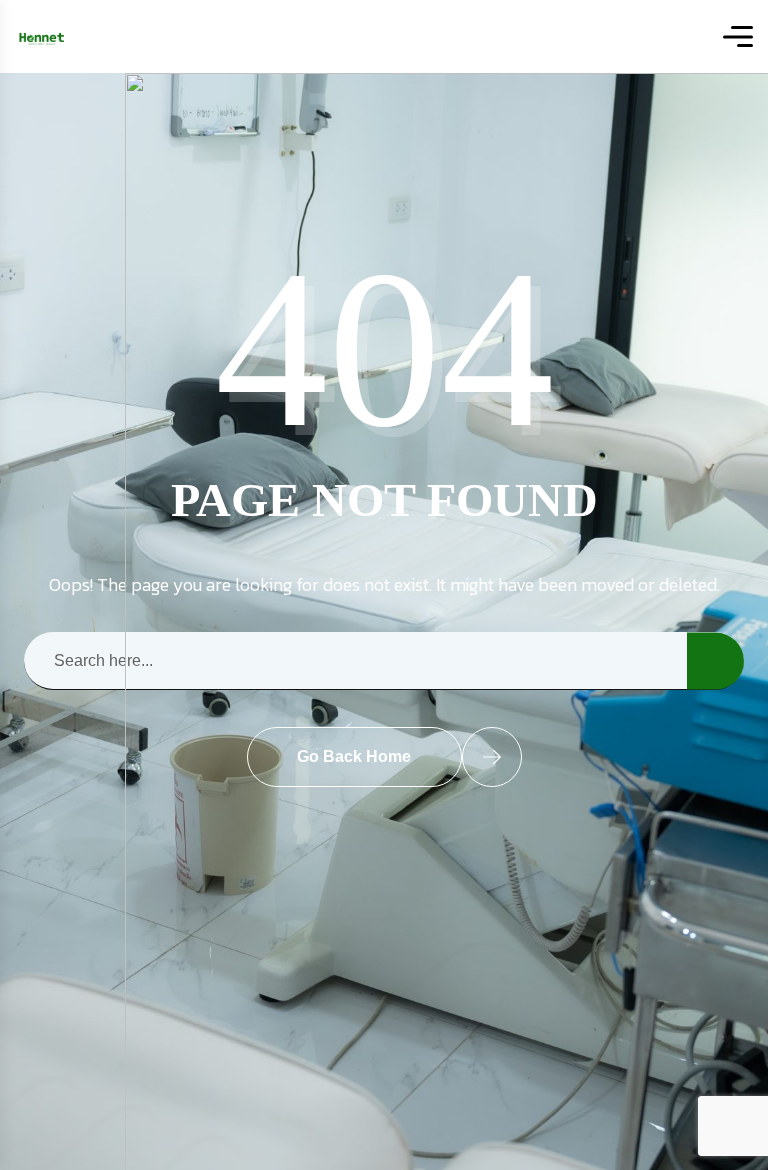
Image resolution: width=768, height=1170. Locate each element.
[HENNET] (41, 36)
